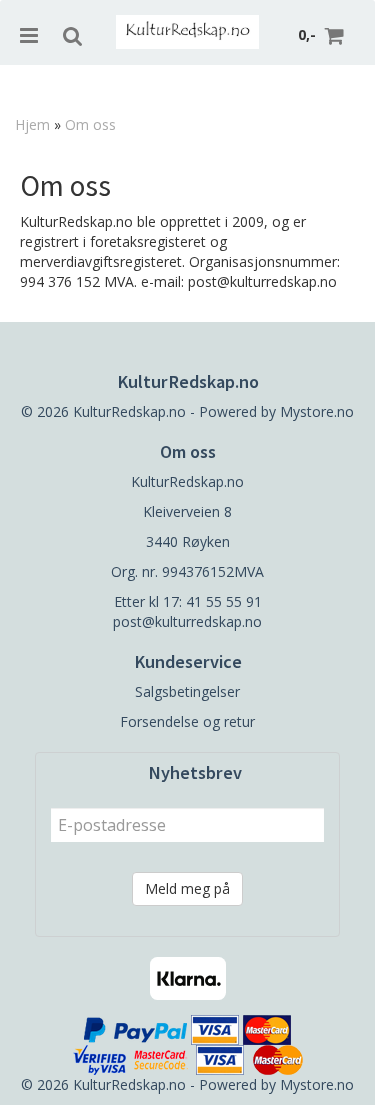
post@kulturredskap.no (187, 621)
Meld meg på (187, 888)
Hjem (32, 124)
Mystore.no (317, 411)
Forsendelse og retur (187, 721)
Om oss (90, 124)
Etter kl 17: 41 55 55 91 (188, 601)
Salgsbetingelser (187, 691)
